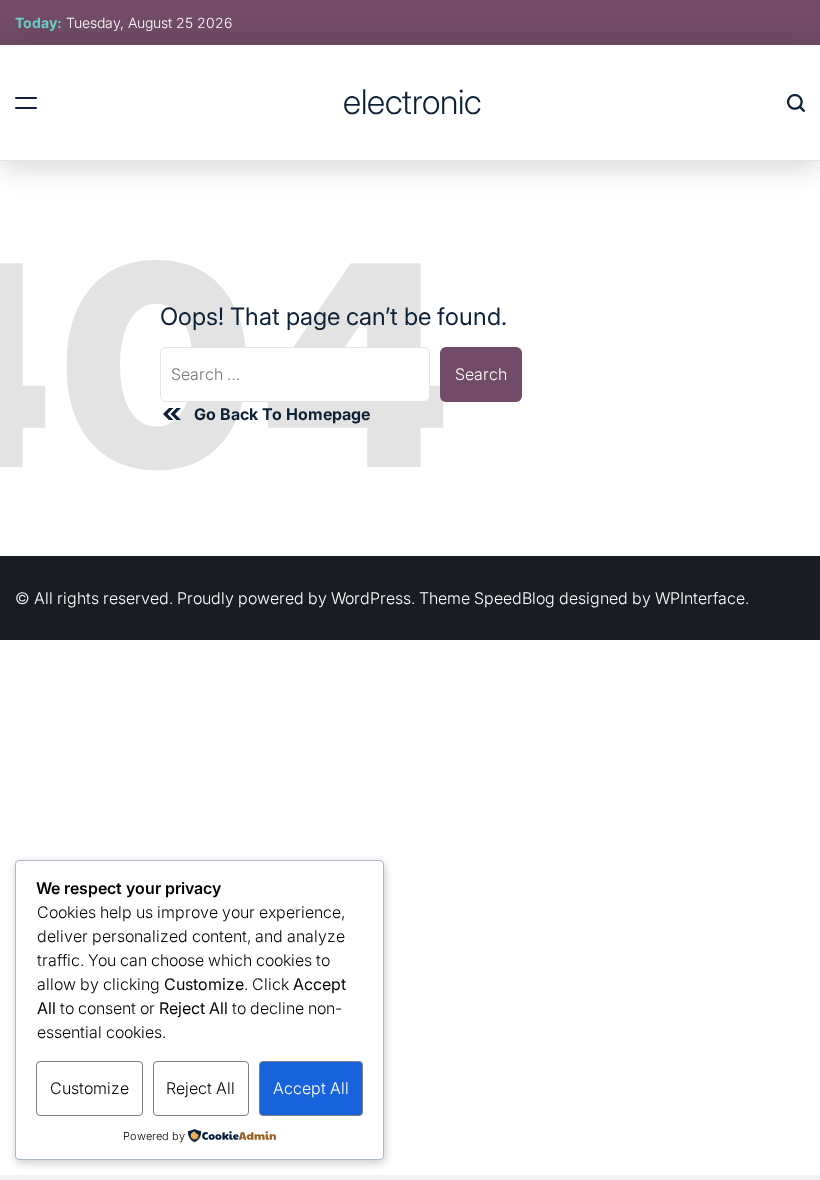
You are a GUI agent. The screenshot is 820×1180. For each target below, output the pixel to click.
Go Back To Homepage (282, 414)
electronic (412, 102)
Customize (89, 1088)
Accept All (311, 1088)
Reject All (200, 1088)
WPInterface (700, 598)
